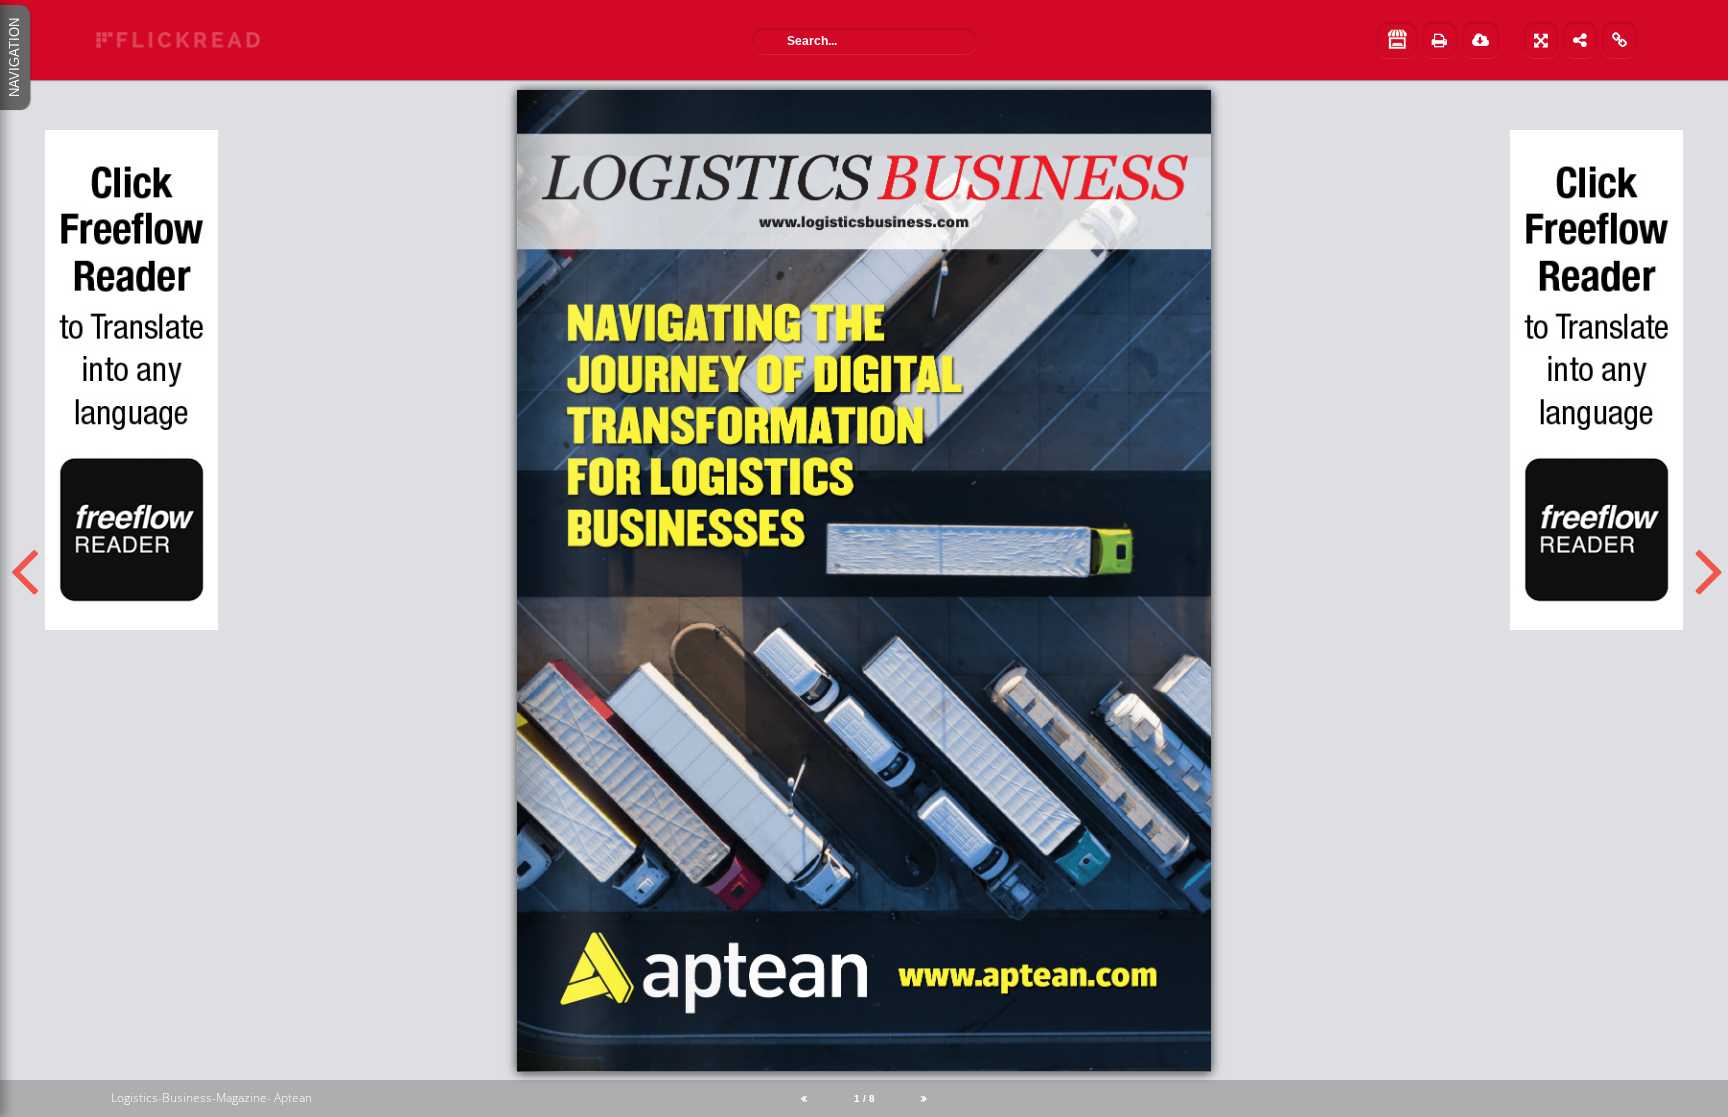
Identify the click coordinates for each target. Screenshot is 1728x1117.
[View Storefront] (1397, 40)
